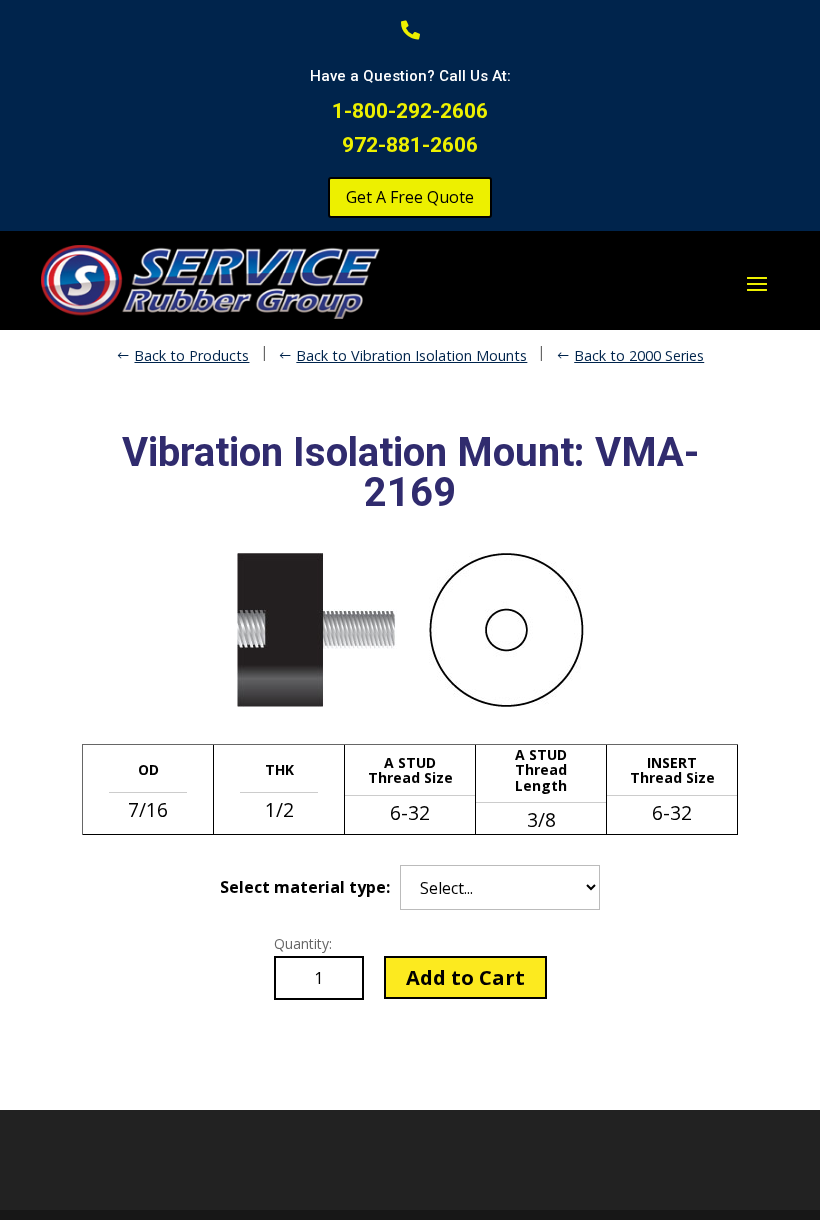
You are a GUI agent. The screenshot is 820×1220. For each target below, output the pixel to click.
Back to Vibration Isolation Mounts (411, 355)
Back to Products (191, 355)
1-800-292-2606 (410, 111)
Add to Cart (465, 977)
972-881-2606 (410, 145)
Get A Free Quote (410, 197)
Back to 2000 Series (639, 355)
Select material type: (305, 887)
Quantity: (303, 943)
